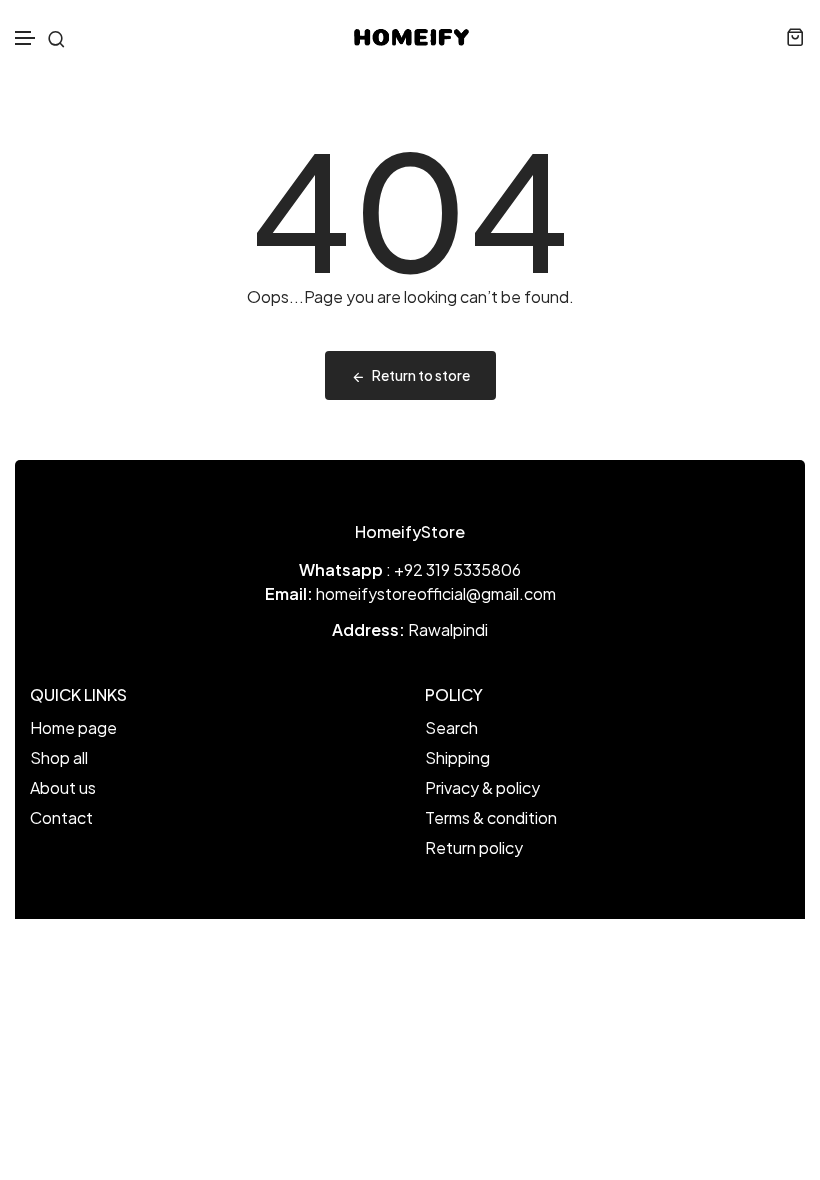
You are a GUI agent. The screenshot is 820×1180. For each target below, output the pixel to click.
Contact (61, 817)
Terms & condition (491, 817)
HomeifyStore (410, 531)
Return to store (421, 375)
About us (63, 787)
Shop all (59, 757)
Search (451, 727)
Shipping (457, 757)
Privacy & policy (482, 787)
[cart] (795, 36)
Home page (73, 727)
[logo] (410, 36)
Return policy (474, 847)
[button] (26, 38)
